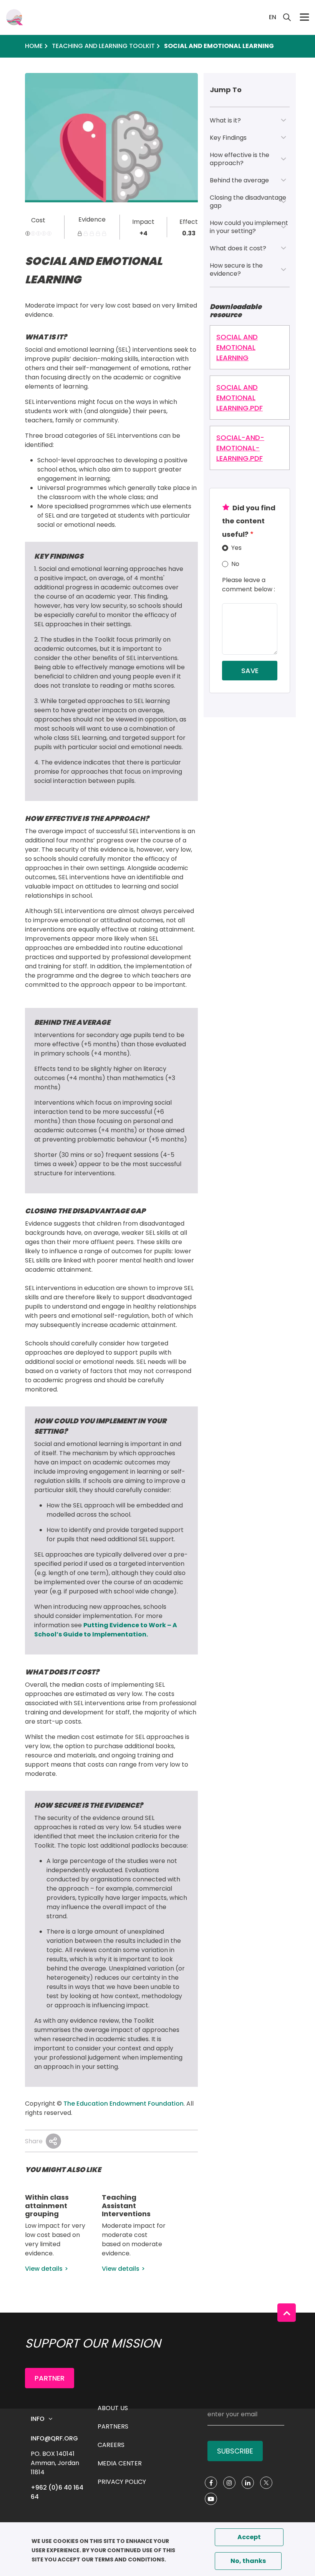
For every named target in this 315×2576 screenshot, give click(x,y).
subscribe (235, 2451)
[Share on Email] (53, 2141)
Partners (113, 2426)
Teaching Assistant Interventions (126, 2205)
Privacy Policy (122, 2482)
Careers (111, 2445)
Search (287, 17)
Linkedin (248, 2483)
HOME (34, 46)
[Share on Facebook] (53, 2141)
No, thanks (248, 2561)
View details (44, 2269)
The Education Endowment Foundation (124, 2104)
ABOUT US (113, 2408)
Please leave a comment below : (249, 585)
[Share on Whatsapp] (53, 2141)
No (235, 564)
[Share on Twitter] (53, 2141)
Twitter (266, 2483)
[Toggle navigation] (304, 17)
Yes (236, 548)
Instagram (229, 2483)
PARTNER (50, 2378)
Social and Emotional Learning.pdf (240, 398)
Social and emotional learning (237, 347)
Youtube (211, 2499)
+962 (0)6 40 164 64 (58, 2492)
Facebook (211, 2483)
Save (250, 671)
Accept (249, 2537)
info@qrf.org (54, 2438)
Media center (120, 2463)
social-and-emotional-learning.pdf (240, 448)
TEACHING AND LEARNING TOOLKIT (103, 46)
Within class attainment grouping (47, 2205)
